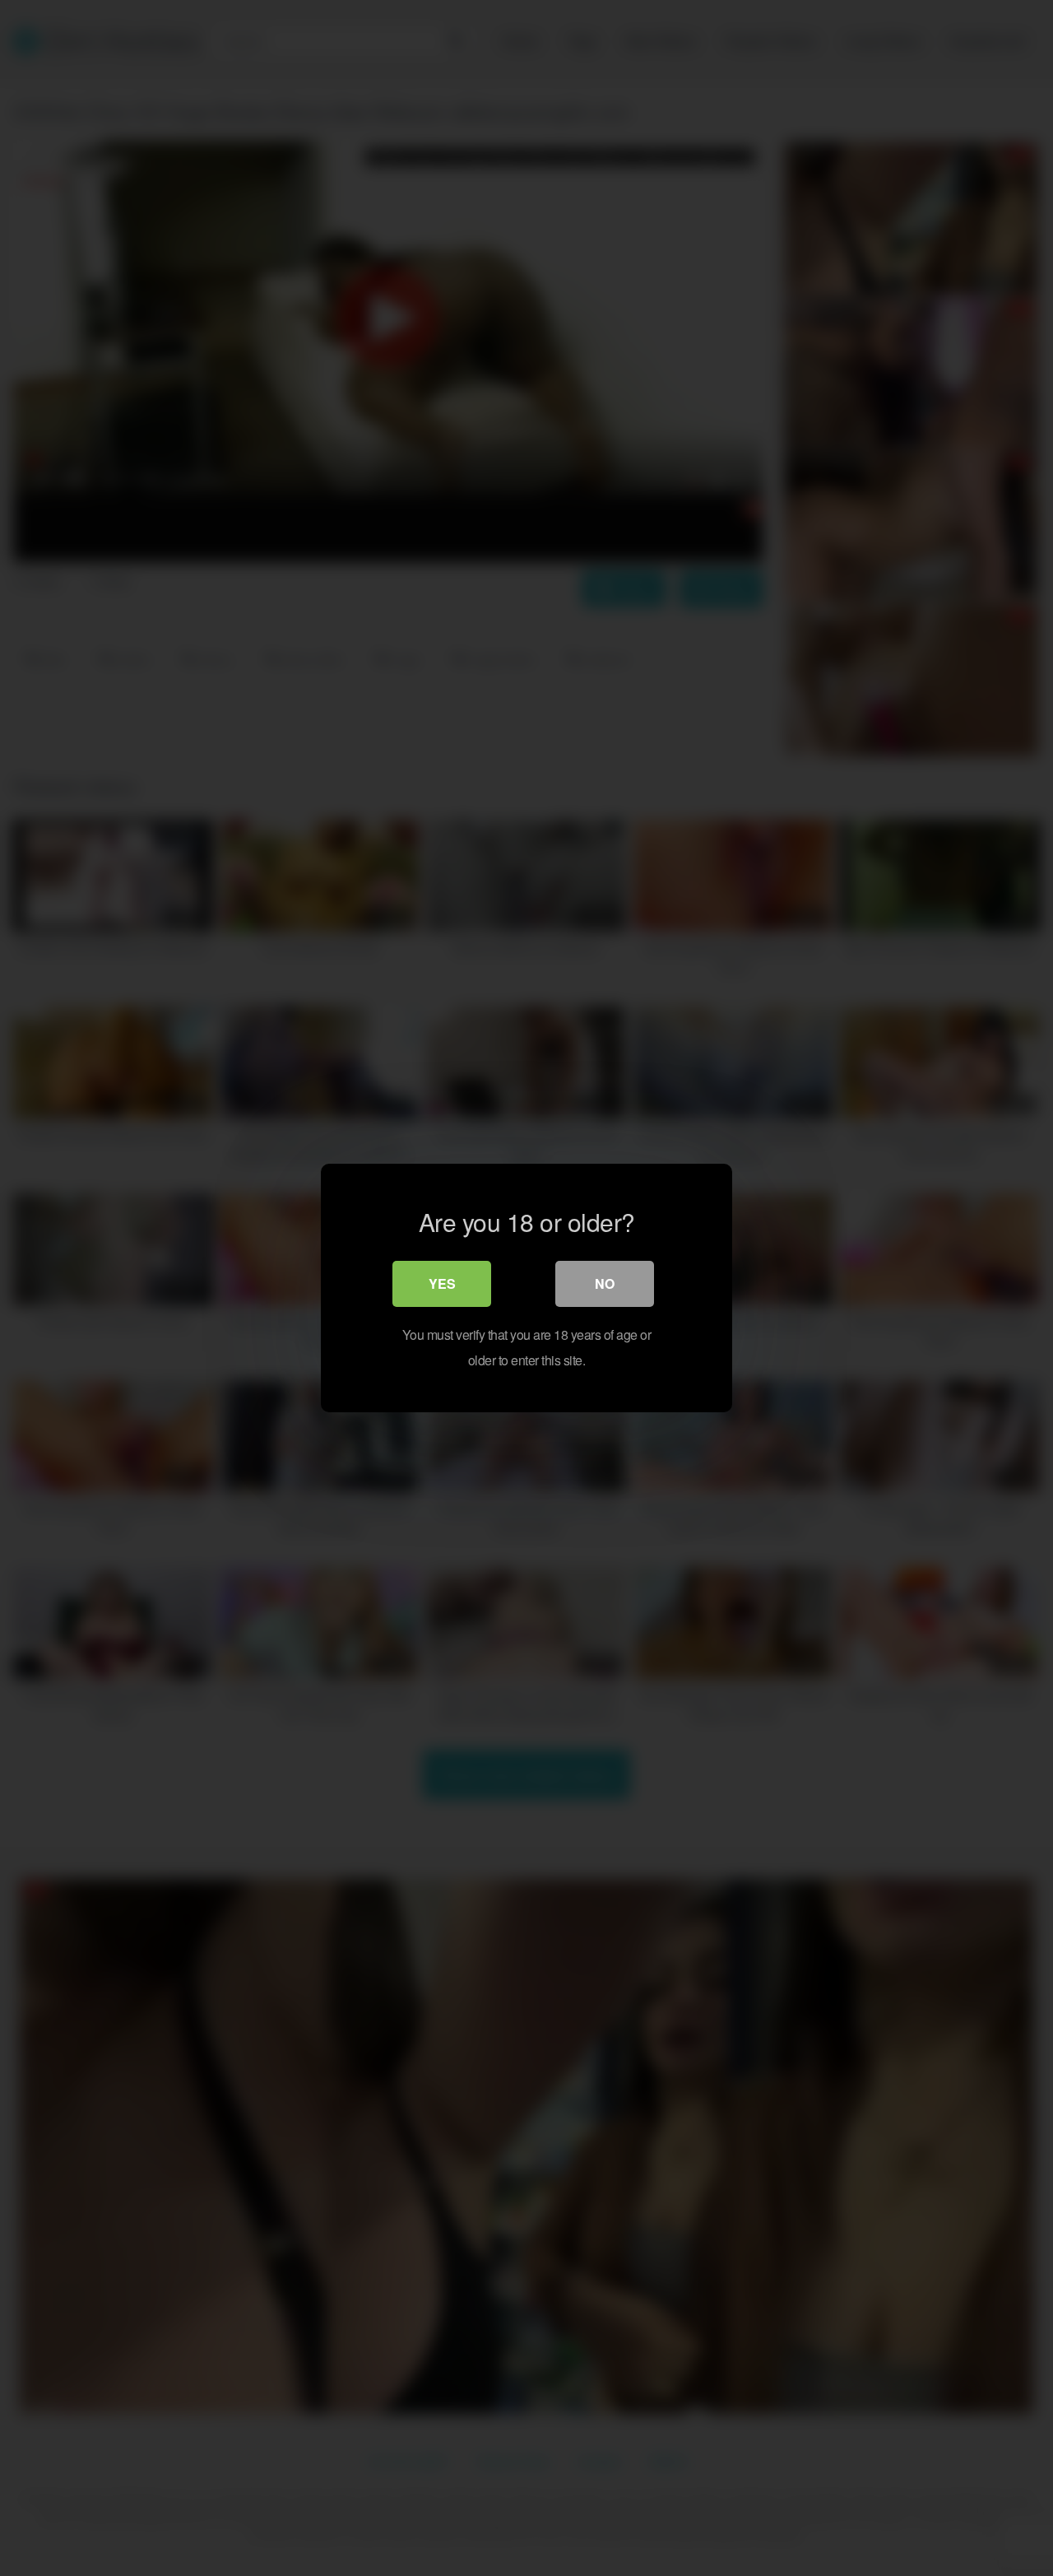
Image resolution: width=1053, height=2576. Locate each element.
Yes (442, 1283)
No (605, 1283)
